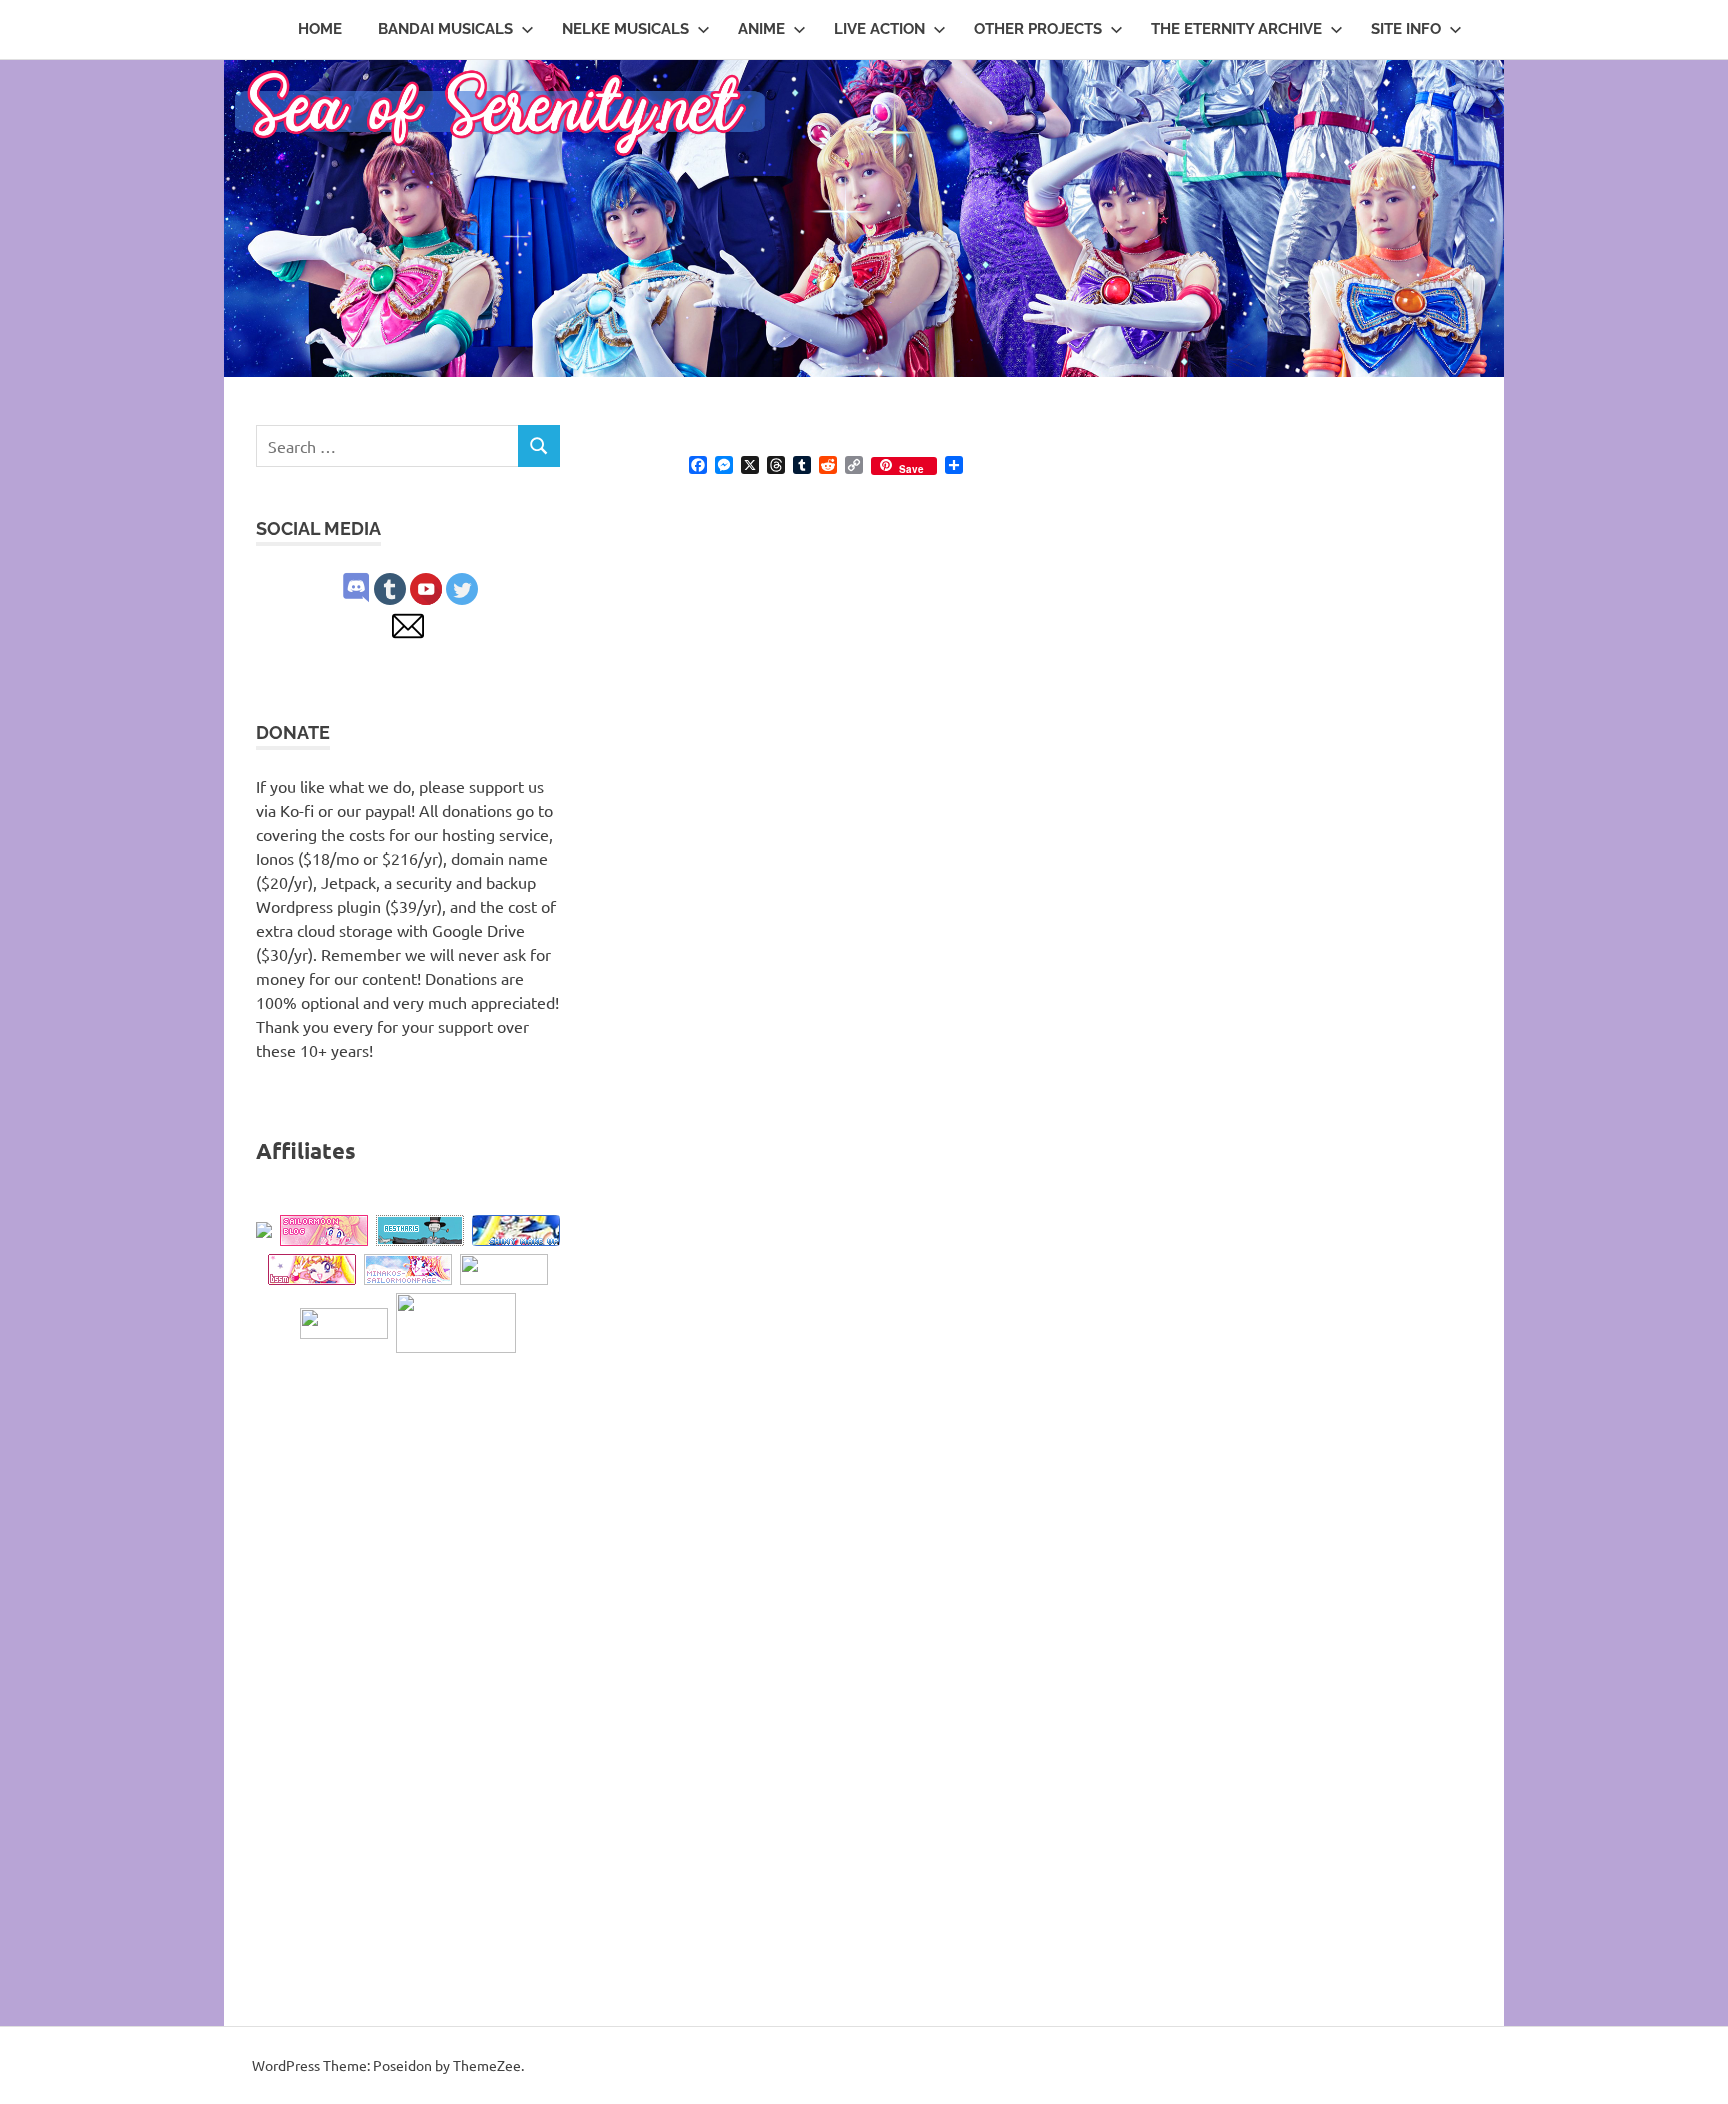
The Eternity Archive (1236, 29)
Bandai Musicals (445, 29)
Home (320, 29)
